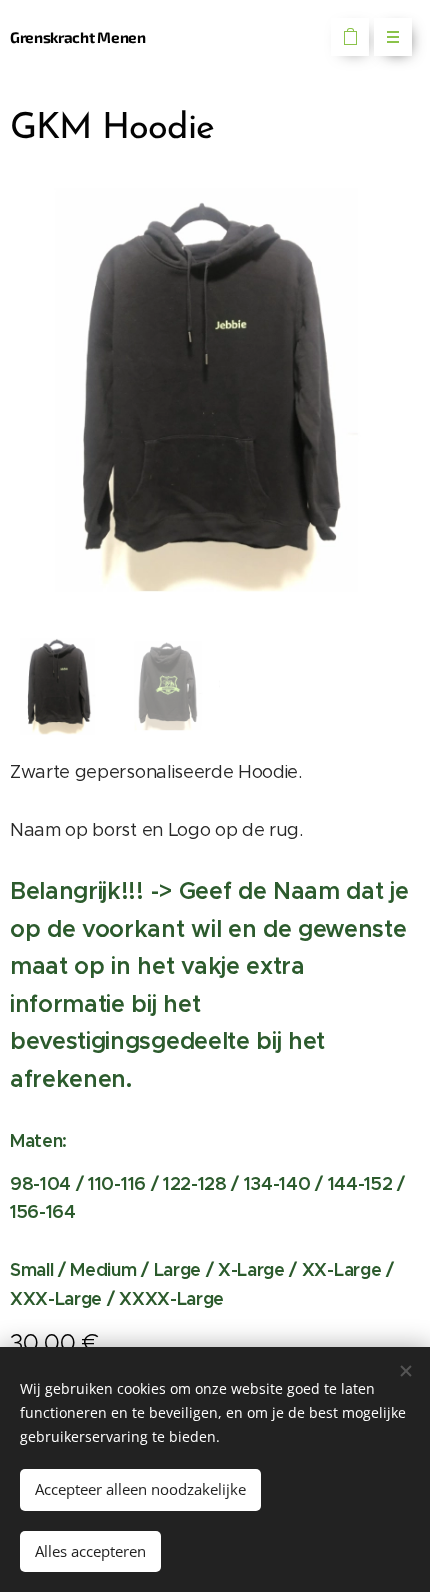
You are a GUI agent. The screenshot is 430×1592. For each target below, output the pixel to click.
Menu (393, 37)
